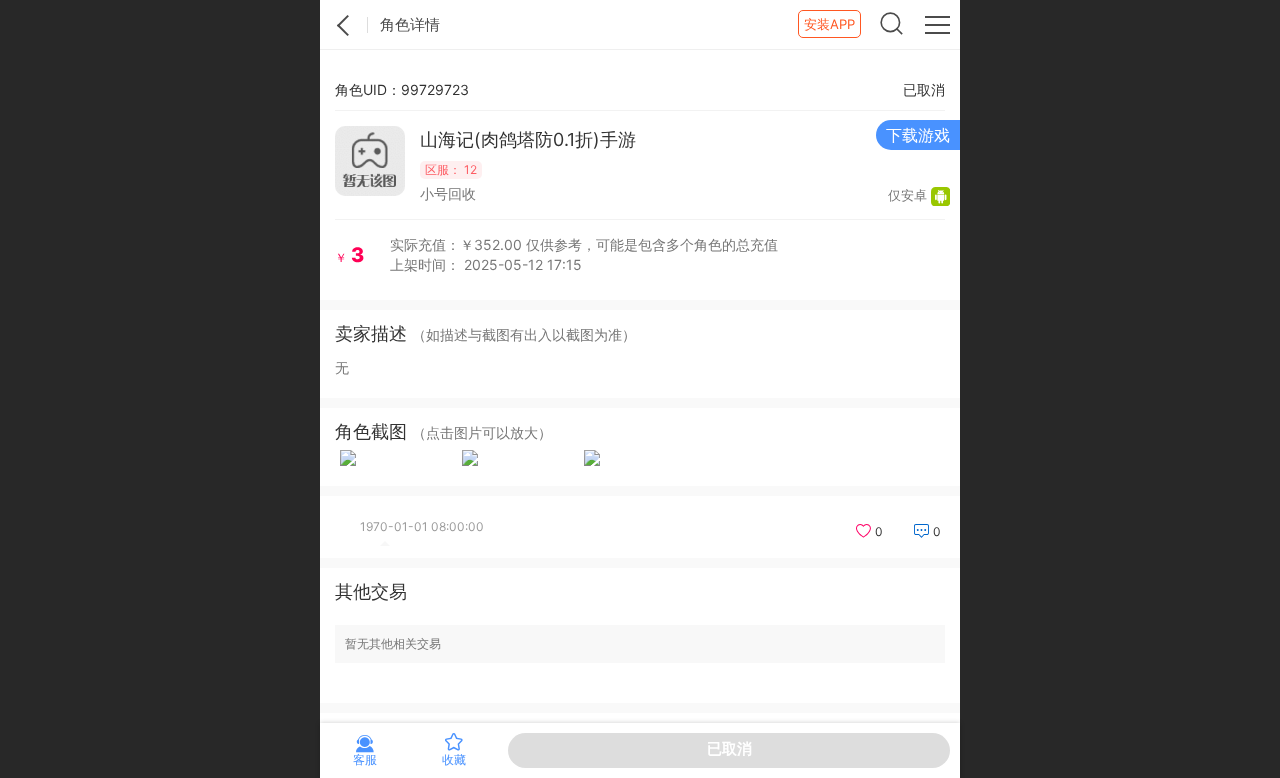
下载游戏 (918, 135)
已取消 (729, 748)
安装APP (829, 24)
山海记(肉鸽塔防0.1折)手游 (528, 139)
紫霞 (344, 25)
